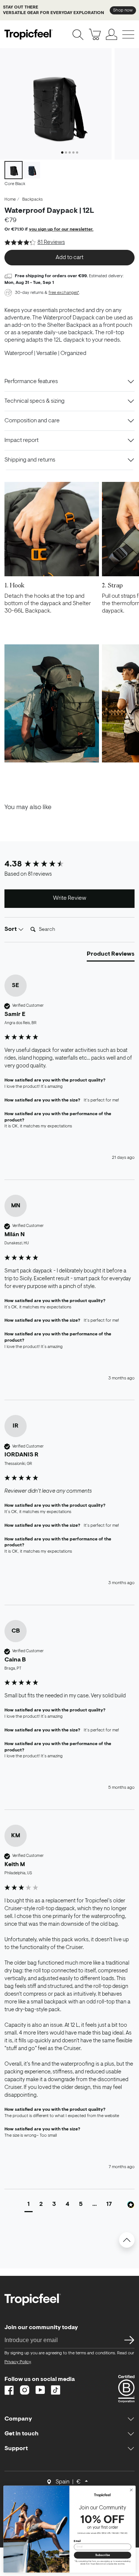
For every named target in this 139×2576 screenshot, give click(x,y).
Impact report (21, 440)
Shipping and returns (30, 460)
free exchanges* (64, 293)
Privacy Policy (18, 2362)
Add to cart (69, 258)
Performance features (31, 382)
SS (127, 2340)
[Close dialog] (131, 2490)
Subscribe (102, 2555)
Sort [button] (11, 929)
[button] (29, 2205)
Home (10, 199)
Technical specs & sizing (34, 401)
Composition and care (32, 421)
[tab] (111, 956)
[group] (69, 865)
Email (77, 2541)
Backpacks (32, 199)
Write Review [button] (70, 898)
